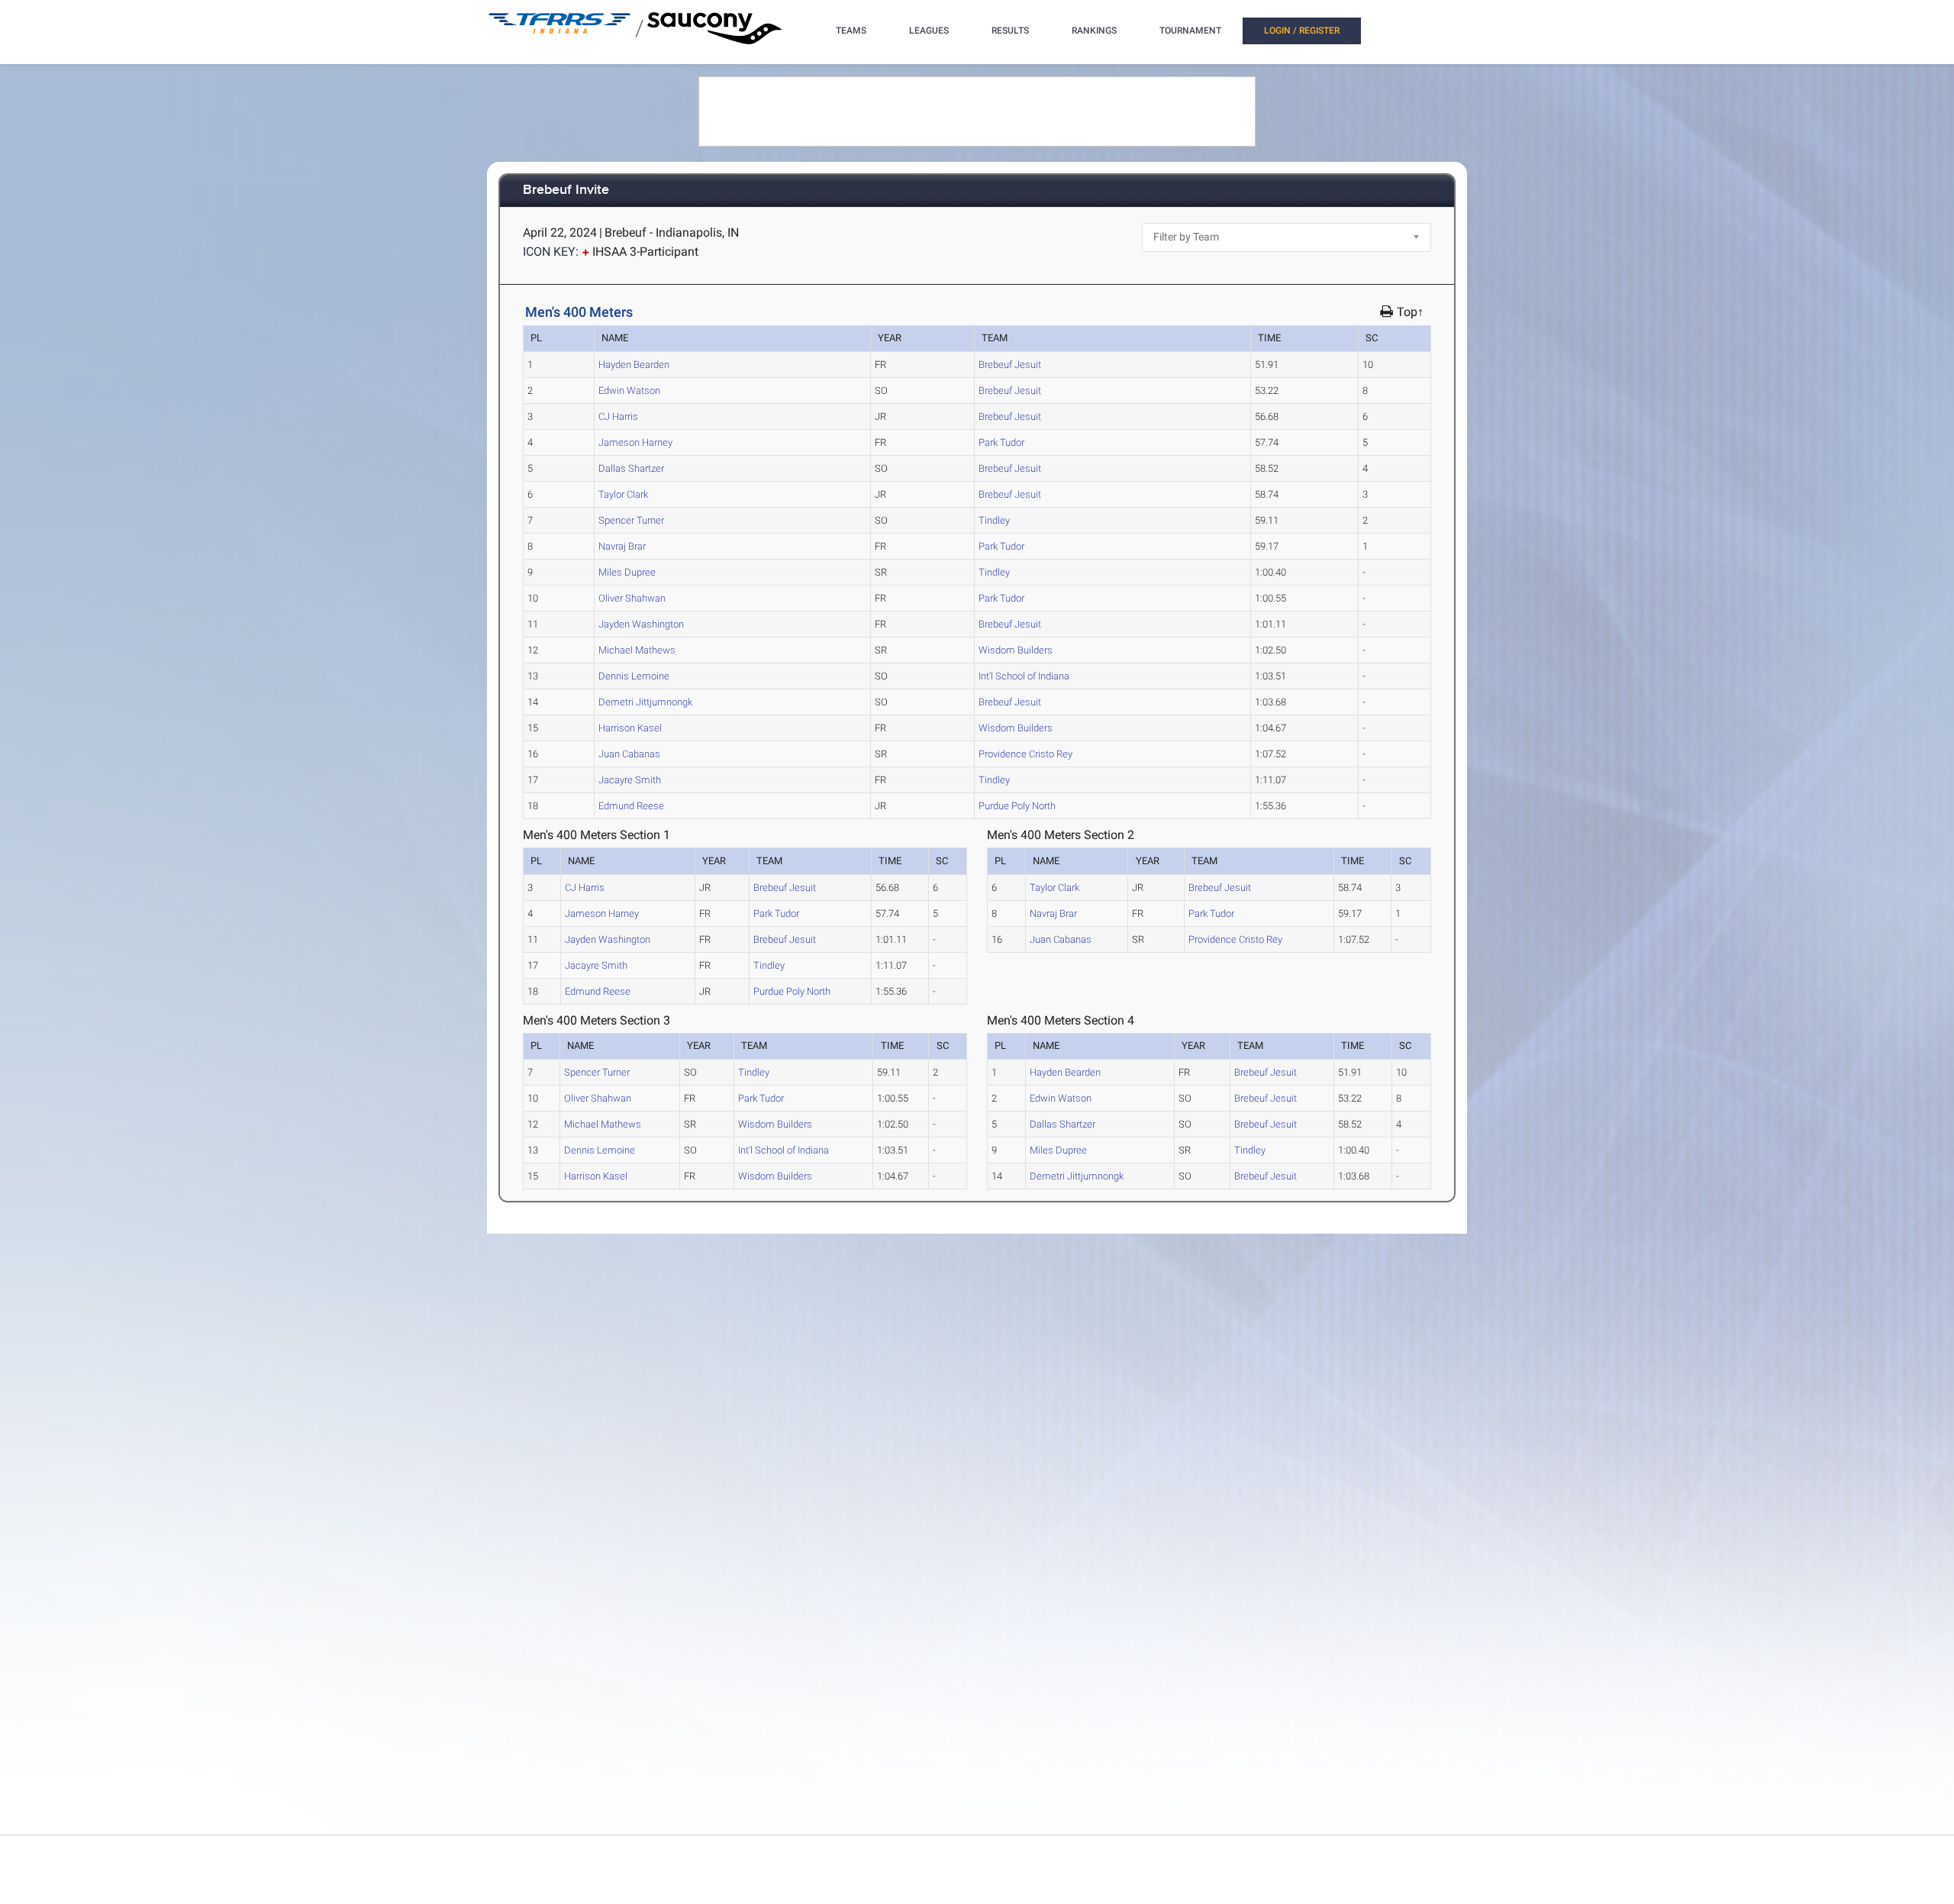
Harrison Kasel (630, 728)
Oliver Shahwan (632, 598)
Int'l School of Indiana (1024, 676)
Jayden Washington (641, 624)
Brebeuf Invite (566, 190)
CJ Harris (618, 416)
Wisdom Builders (1016, 650)
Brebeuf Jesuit (1010, 365)
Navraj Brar (622, 546)
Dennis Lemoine (634, 676)
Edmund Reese (631, 806)
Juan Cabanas (629, 754)
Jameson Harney (635, 442)
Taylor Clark (623, 494)
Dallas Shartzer (631, 468)
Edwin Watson (629, 390)
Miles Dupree (627, 572)
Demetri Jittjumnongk (645, 702)
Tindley (994, 520)
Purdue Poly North (1017, 806)
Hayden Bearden (634, 365)
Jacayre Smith (630, 780)
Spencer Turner (631, 520)
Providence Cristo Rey (1025, 754)
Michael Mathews (637, 650)
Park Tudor (1001, 442)
